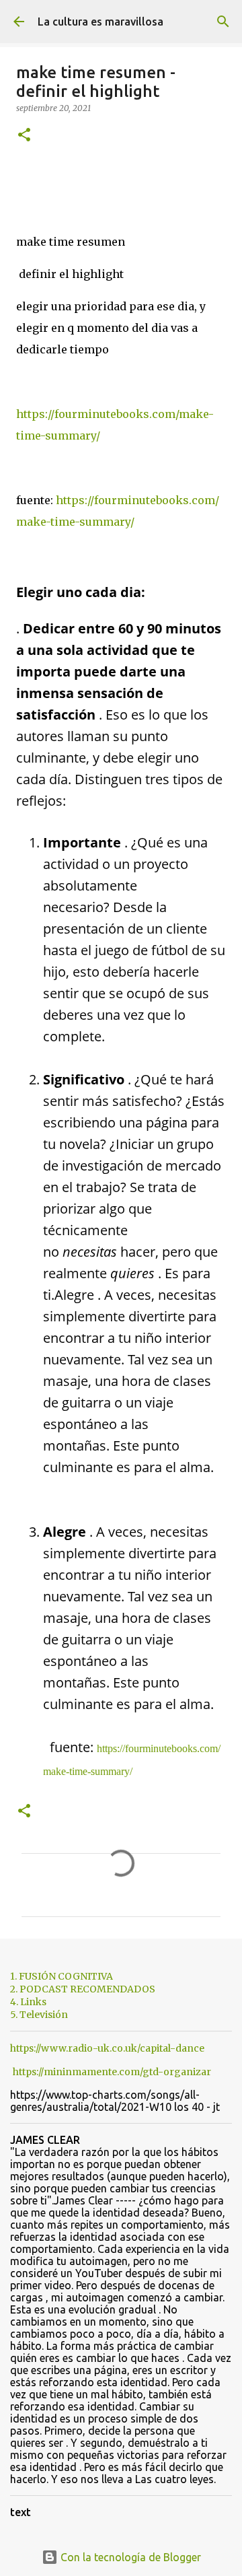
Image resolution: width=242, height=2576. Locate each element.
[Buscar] (223, 22)
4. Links (28, 2002)
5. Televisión (39, 2015)
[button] (24, 136)
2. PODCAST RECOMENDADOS (83, 1989)
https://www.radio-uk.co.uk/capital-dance (107, 2048)
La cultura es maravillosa (100, 22)
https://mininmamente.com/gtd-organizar (112, 2072)
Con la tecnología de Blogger (129, 2557)
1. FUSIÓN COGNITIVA (62, 1976)
